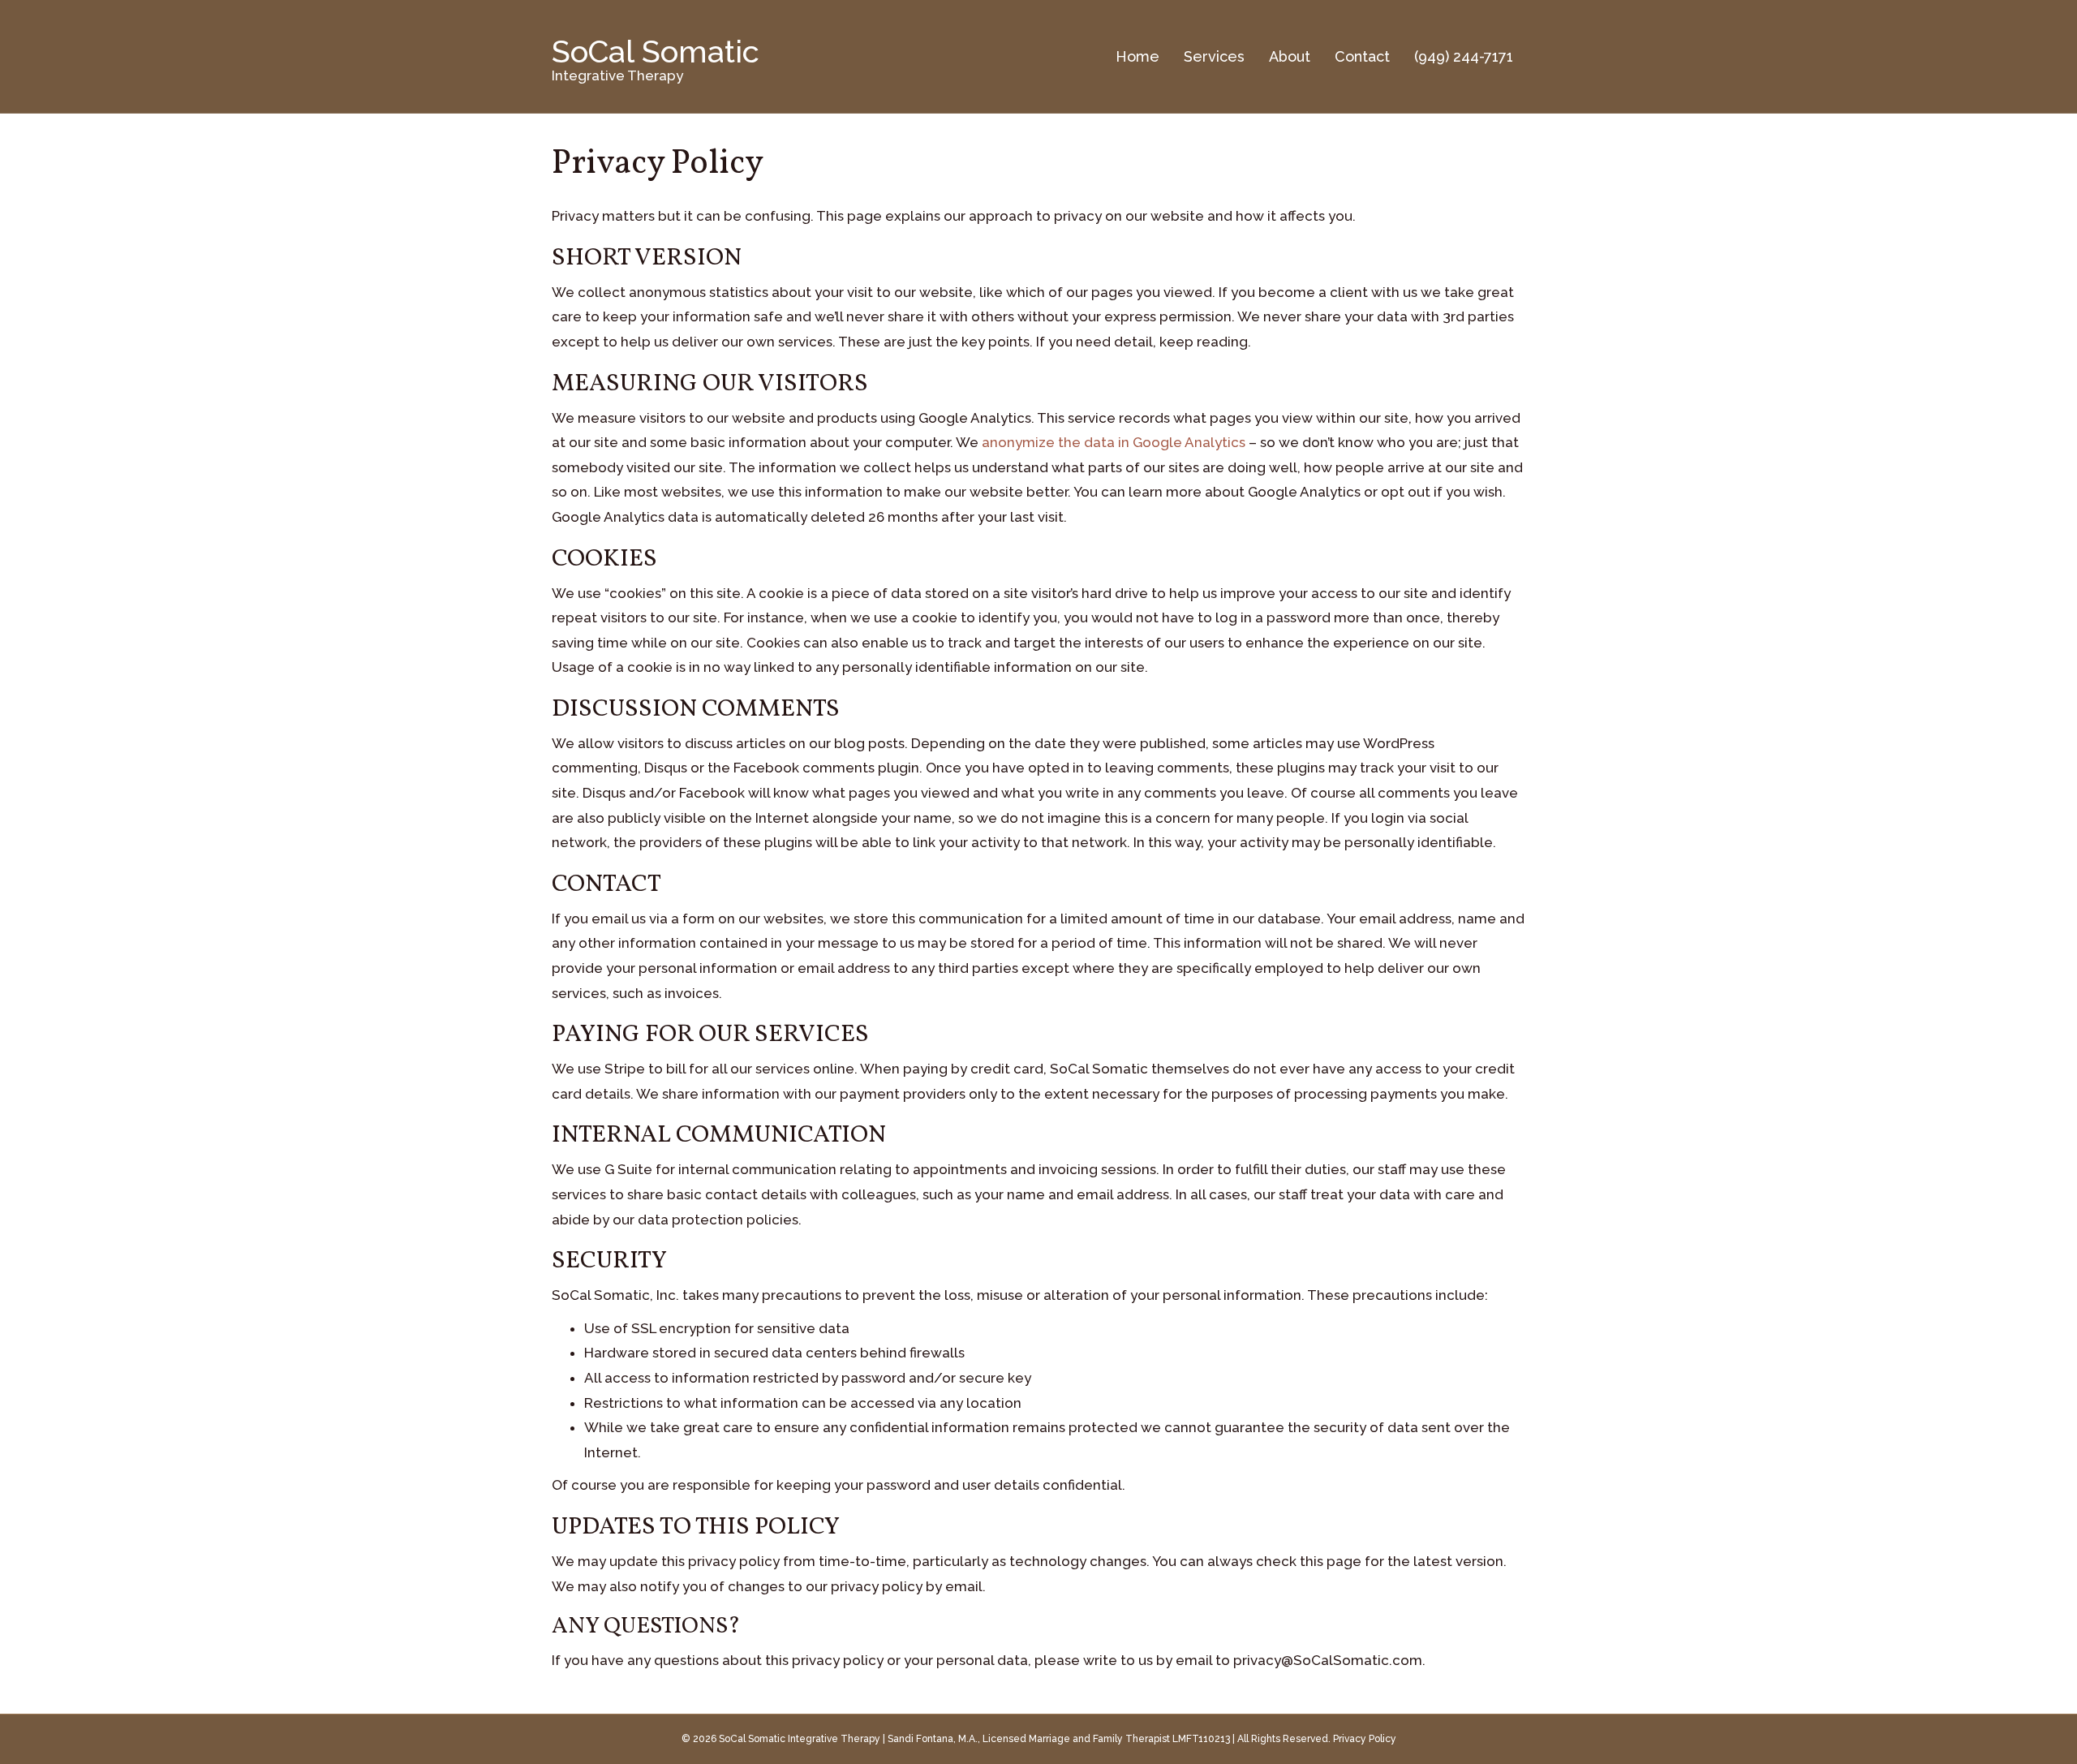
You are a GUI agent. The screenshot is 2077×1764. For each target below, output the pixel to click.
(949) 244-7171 (1464, 56)
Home (1137, 56)
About (1290, 56)
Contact (1362, 56)
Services (1214, 56)
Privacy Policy (1365, 1739)
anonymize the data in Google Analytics (1114, 442)
